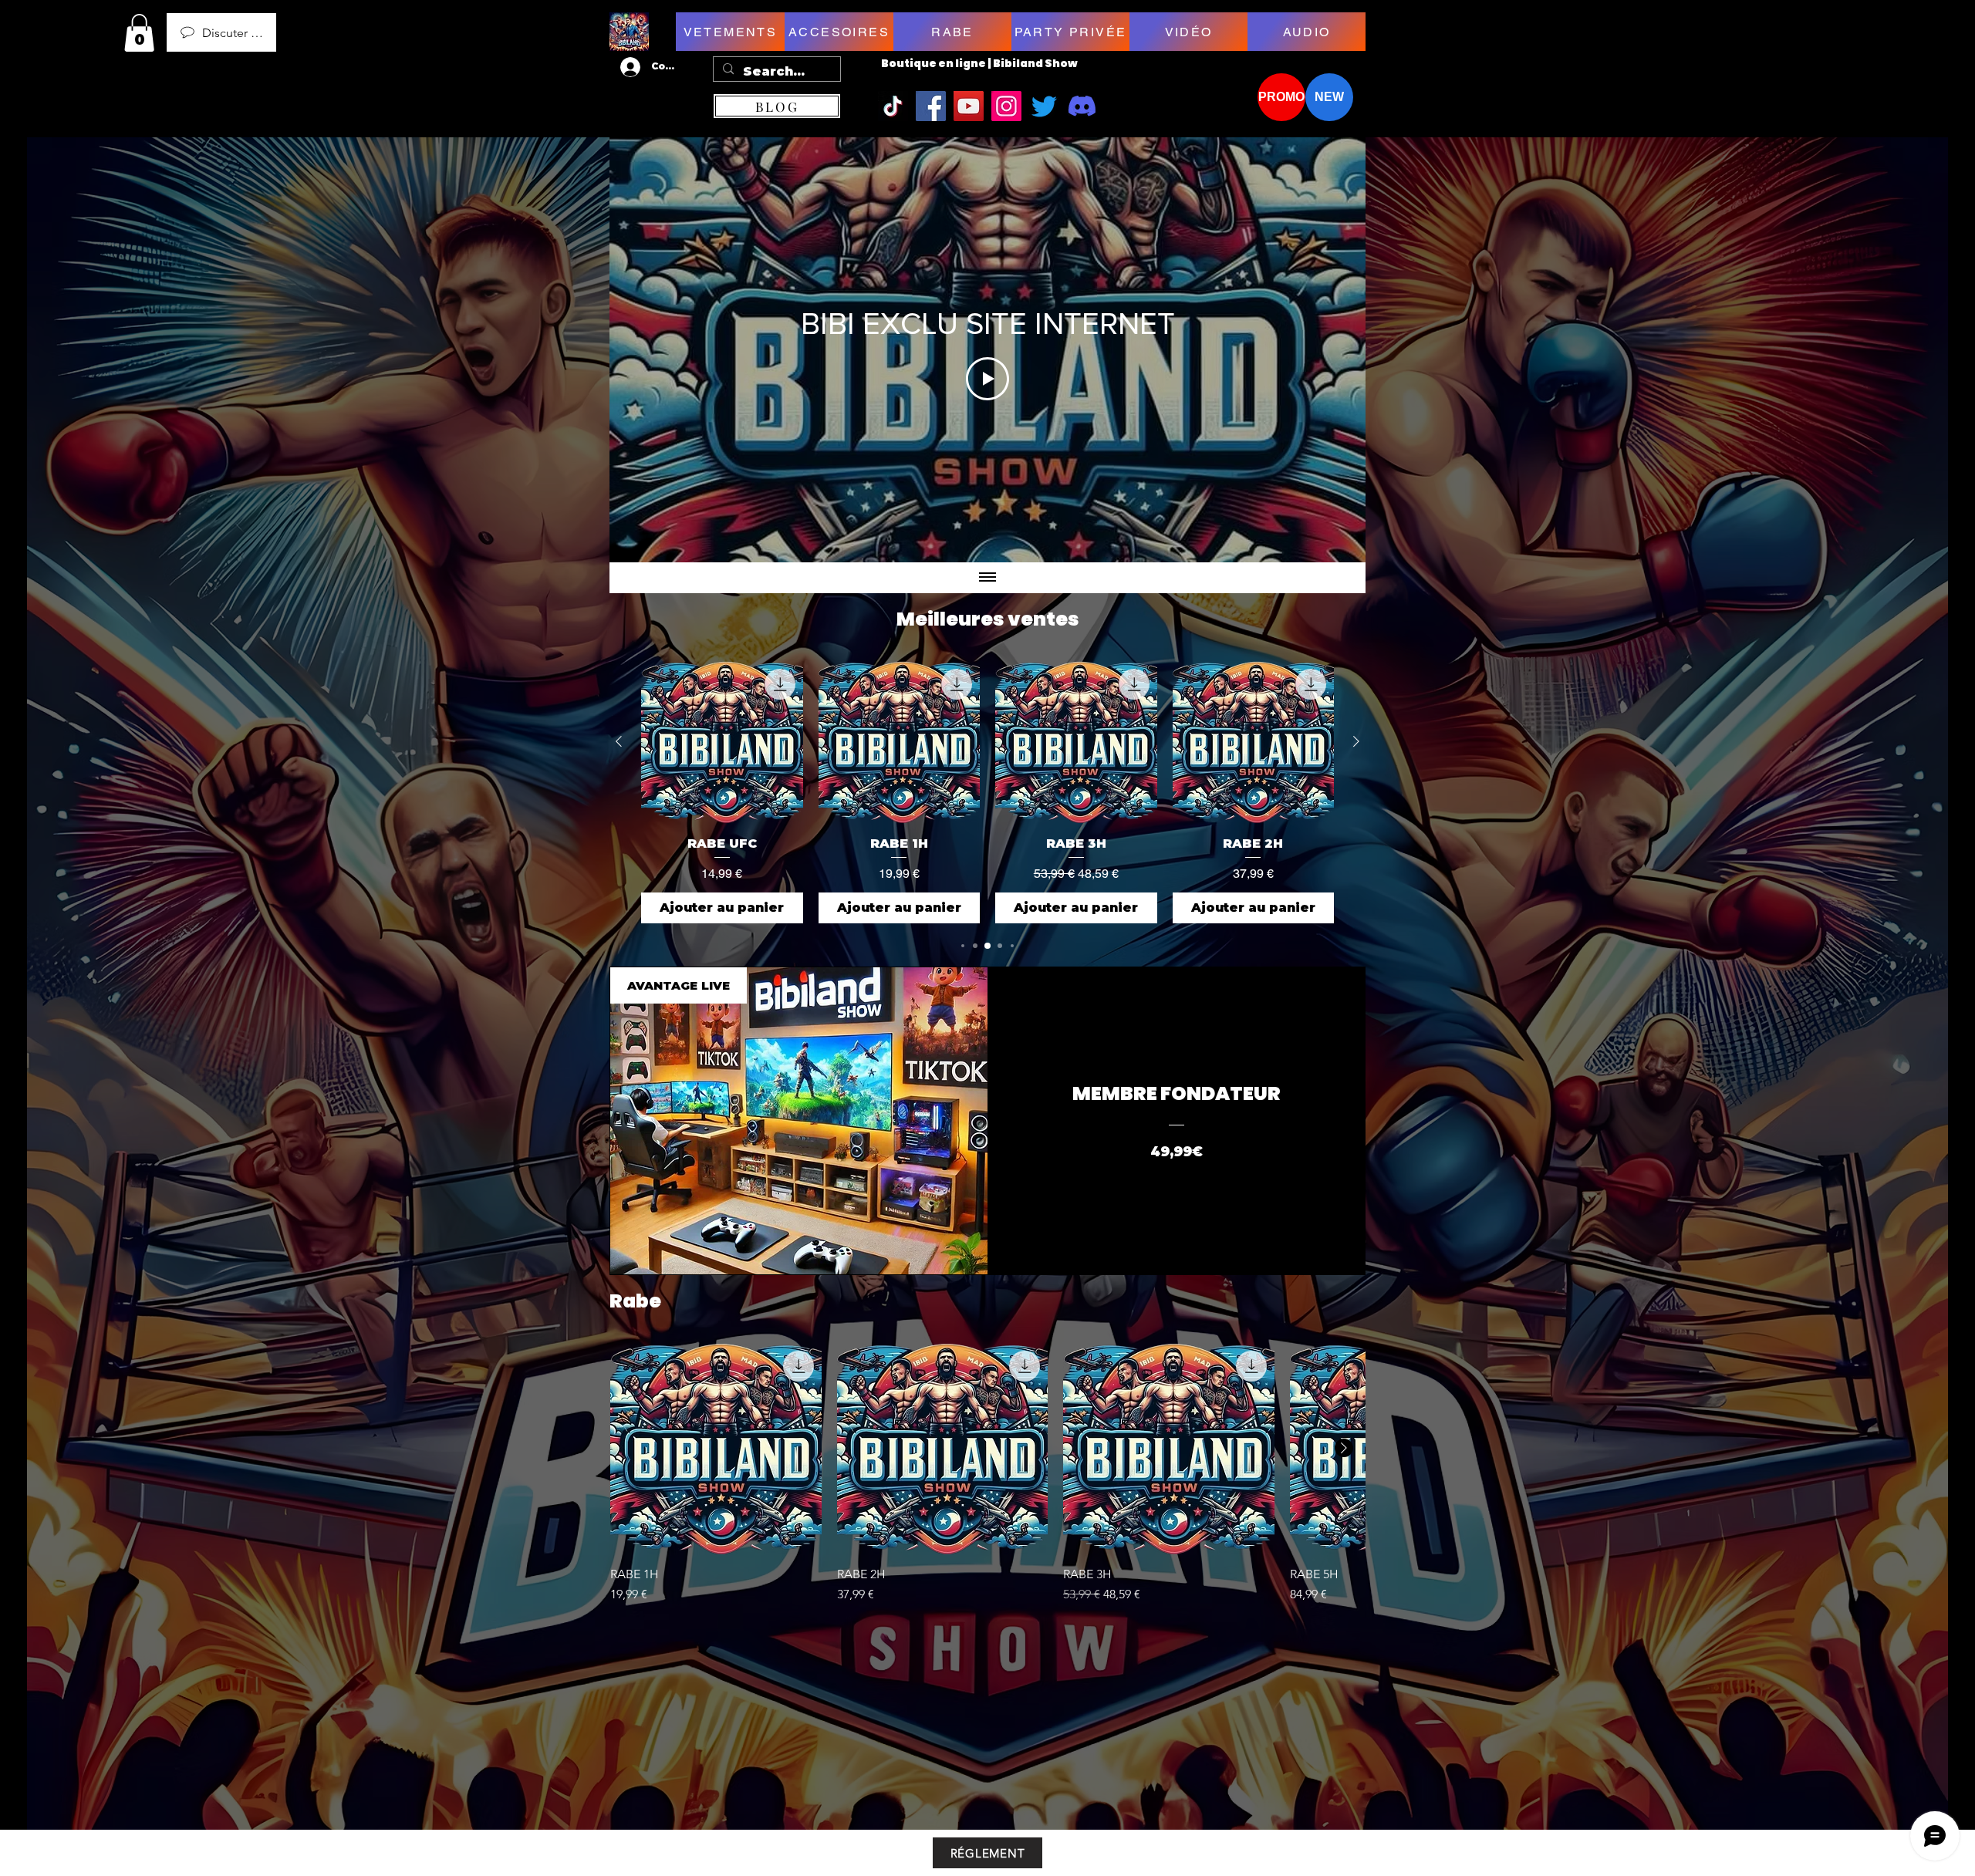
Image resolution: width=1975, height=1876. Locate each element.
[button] (139, 33)
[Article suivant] (1356, 741)
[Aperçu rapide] (716, 1449)
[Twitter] (1044, 106)
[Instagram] (1006, 106)
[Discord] (1082, 106)
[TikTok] (893, 106)
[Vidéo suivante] (1334, 350)
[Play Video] (987, 379)
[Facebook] (931, 106)
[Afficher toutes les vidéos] (987, 578)
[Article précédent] (619, 741)
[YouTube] (969, 106)
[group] (987, 792)
